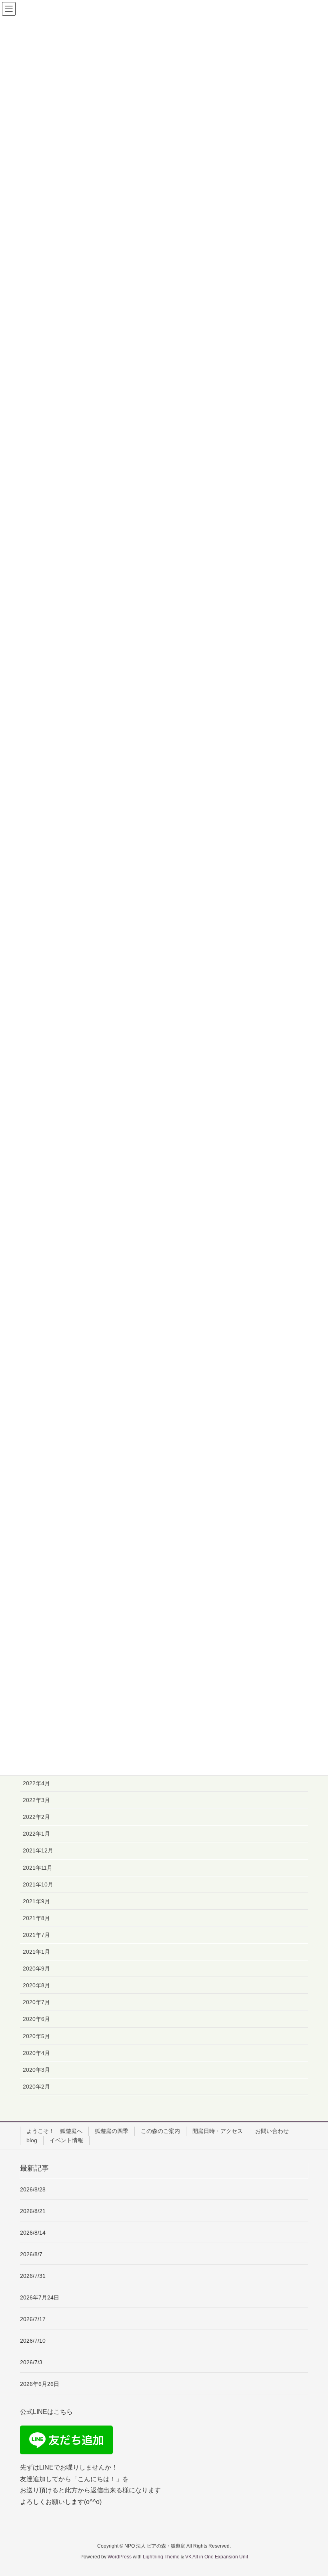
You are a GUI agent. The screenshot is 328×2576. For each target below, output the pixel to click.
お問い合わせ (272, 2131)
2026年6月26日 (42, 2384)
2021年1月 (36, 1952)
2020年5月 (36, 2036)
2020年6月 (36, 2019)
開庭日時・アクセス (218, 2131)
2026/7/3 (31, 2362)
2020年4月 (36, 2053)
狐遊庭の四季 (112, 2131)
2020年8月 (36, 1985)
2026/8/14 (33, 2233)
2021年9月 (36, 1901)
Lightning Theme (161, 2557)
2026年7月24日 (40, 2297)
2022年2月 (36, 1817)
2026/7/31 (33, 2276)
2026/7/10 (33, 2341)
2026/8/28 (33, 2189)
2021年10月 (38, 1884)
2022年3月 (36, 1800)
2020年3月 (36, 2070)
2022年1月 (36, 1834)
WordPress (120, 2557)
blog (32, 2140)
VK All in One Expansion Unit (217, 2557)
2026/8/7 (31, 2254)
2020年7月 (36, 2002)
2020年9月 (36, 1969)
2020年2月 (36, 2087)
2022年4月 (36, 1783)
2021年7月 (36, 1935)
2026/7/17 (33, 2319)
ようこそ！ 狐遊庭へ (54, 2131)
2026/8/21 (33, 2211)
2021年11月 (38, 1868)
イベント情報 (66, 2140)
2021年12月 (38, 1850)
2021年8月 (36, 1918)
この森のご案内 (160, 2131)
